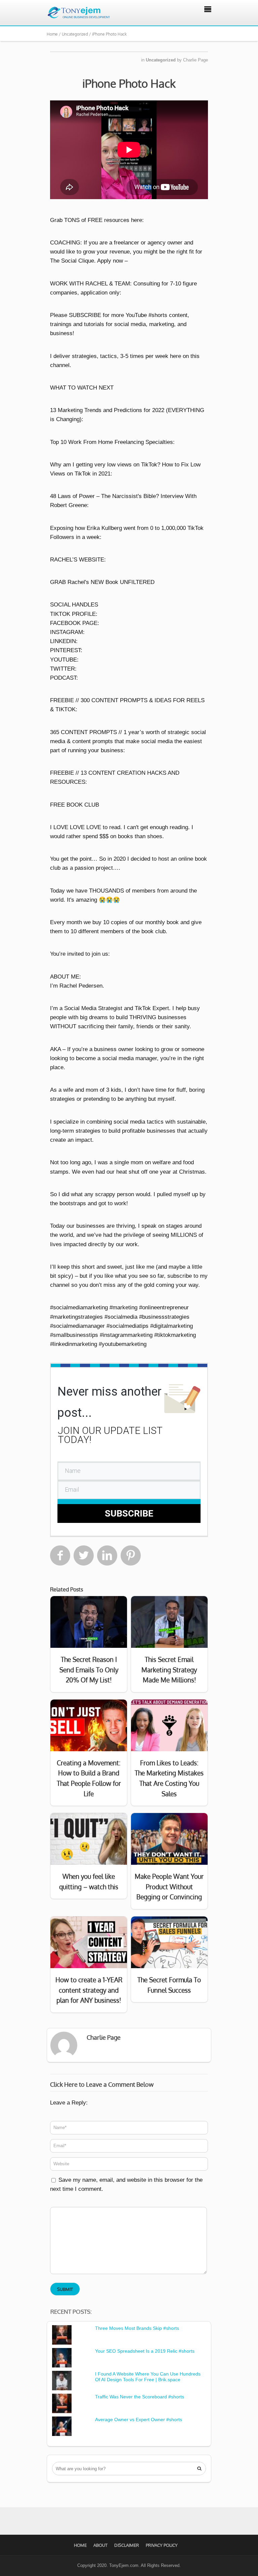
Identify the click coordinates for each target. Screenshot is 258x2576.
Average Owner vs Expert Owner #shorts (139, 2420)
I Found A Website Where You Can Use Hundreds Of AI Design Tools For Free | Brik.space (148, 2377)
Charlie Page (196, 60)
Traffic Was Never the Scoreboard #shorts (140, 2397)
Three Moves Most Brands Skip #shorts (137, 2328)
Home (80, 2545)
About (100, 2545)
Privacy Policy (162, 2545)
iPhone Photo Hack (129, 83)
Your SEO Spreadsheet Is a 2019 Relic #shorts (145, 2351)
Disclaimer (127, 2545)
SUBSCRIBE (129, 1513)
